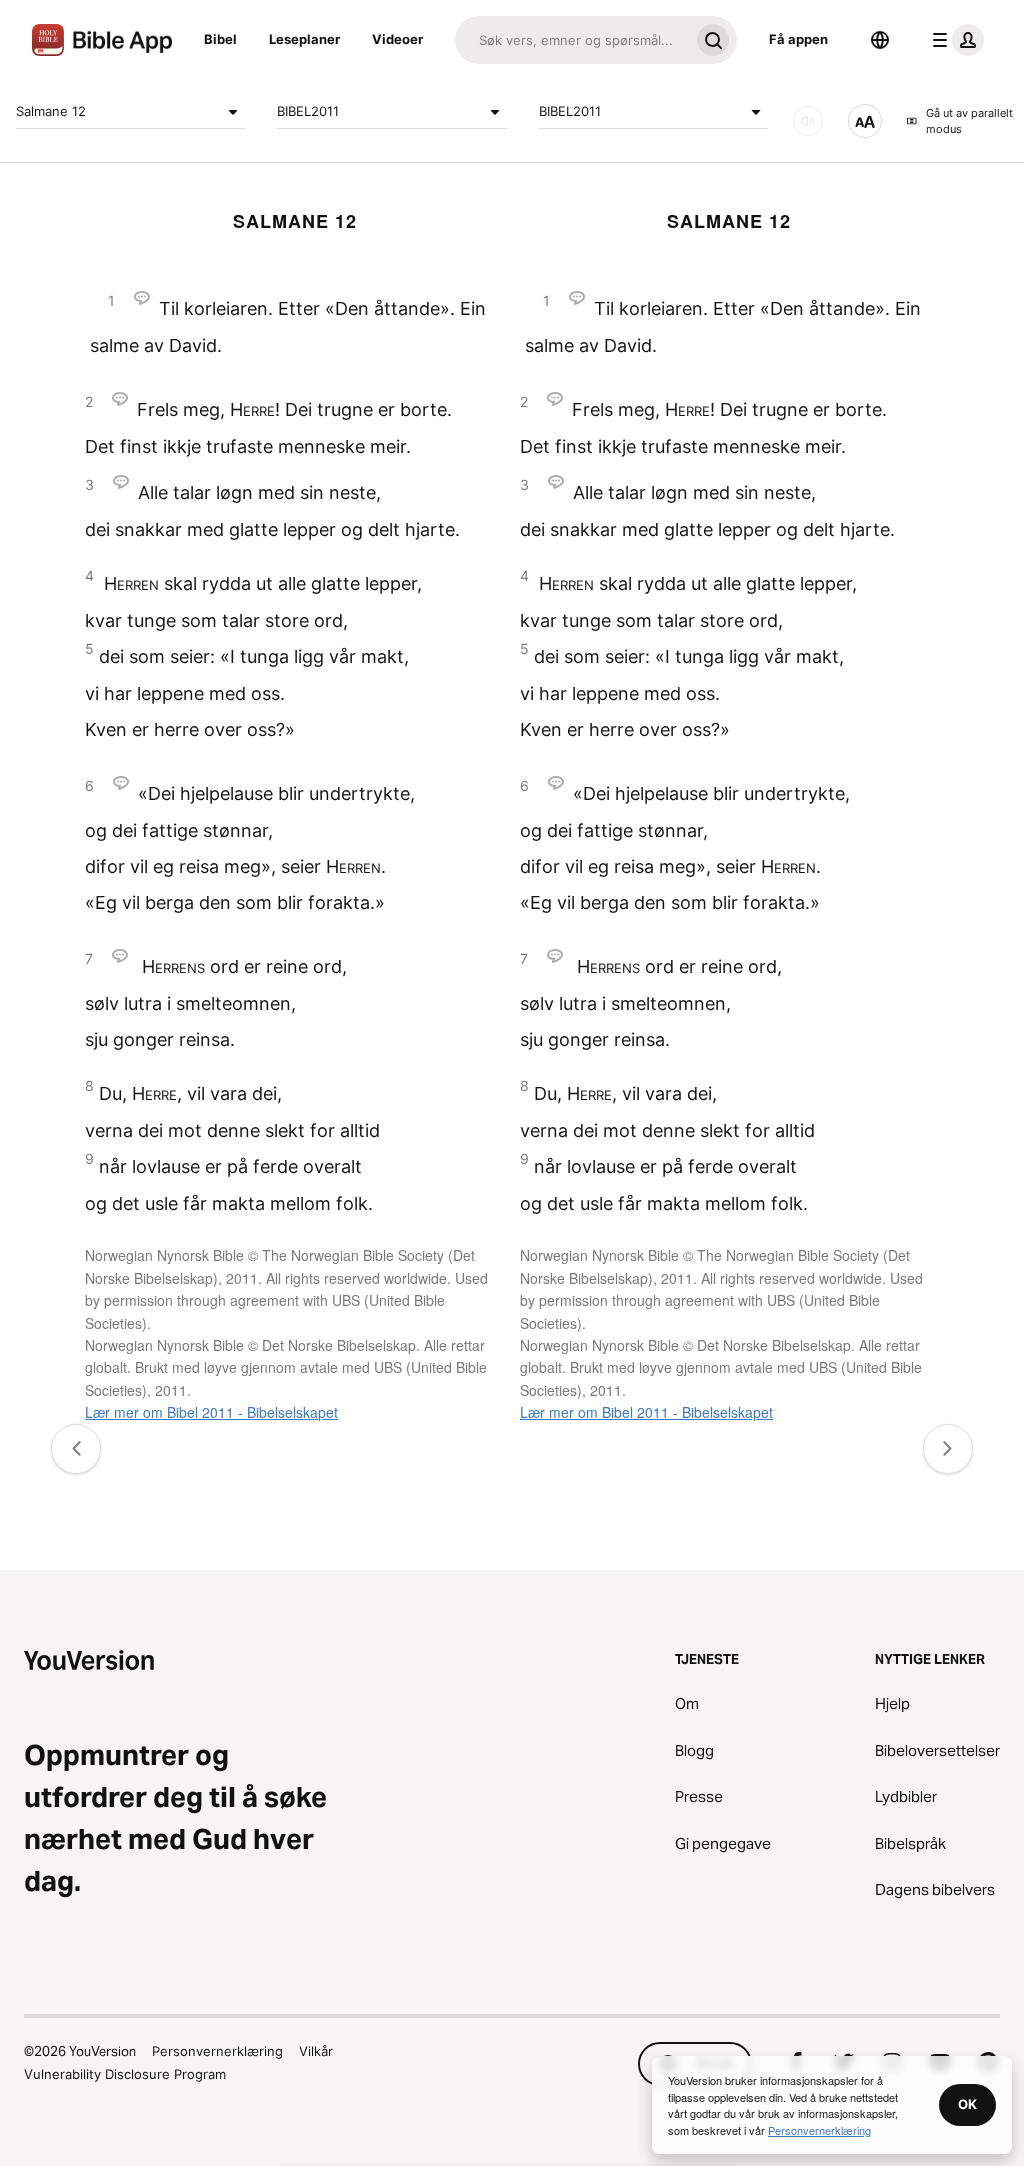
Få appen (798, 39)
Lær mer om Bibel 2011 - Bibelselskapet (211, 1412)
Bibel (220, 39)
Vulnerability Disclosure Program (125, 2074)
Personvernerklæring (217, 2051)
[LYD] (808, 121)
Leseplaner (304, 39)
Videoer (397, 39)
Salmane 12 (51, 111)
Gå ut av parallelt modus (969, 121)
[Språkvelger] (880, 40)
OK (967, 2104)
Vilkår (316, 2051)
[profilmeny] (954, 40)
